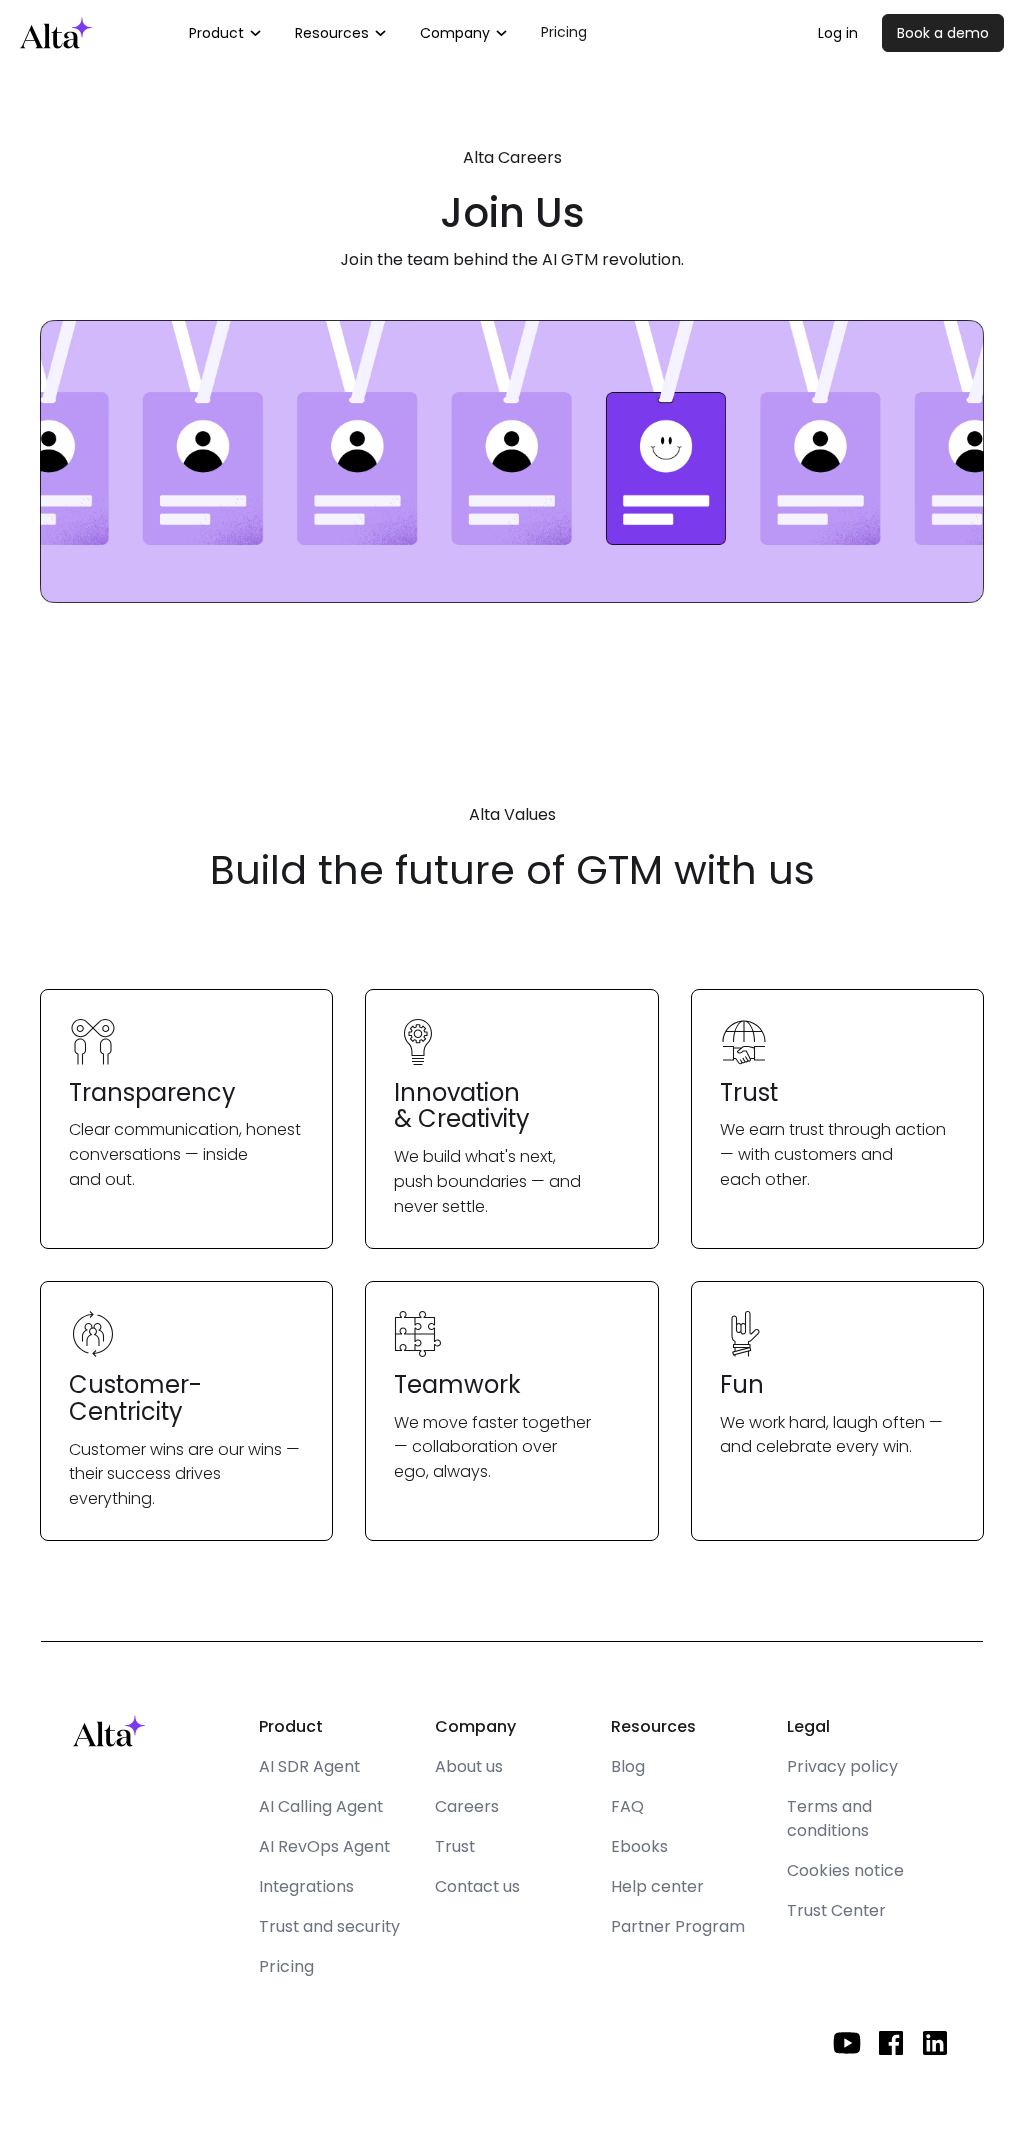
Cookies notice (845, 1870)
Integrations (306, 1886)
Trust (455, 1846)
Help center (657, 1886)
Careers (467, 1806)
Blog (628, 1766)
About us (469, 1766)
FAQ (627, 1806)
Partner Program (678, 1926)
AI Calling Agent (321, 1806)
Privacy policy (842, 1766)
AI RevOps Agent (324, 1846)
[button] (226, 33)
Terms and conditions (829, 1818)
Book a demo (943, 33)
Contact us (477, 1886)
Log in (838, 33)
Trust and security (329, 1926)
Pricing (564, 32)
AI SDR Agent (309, 1766)
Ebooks (639, 1846)
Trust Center (836, 1910)
